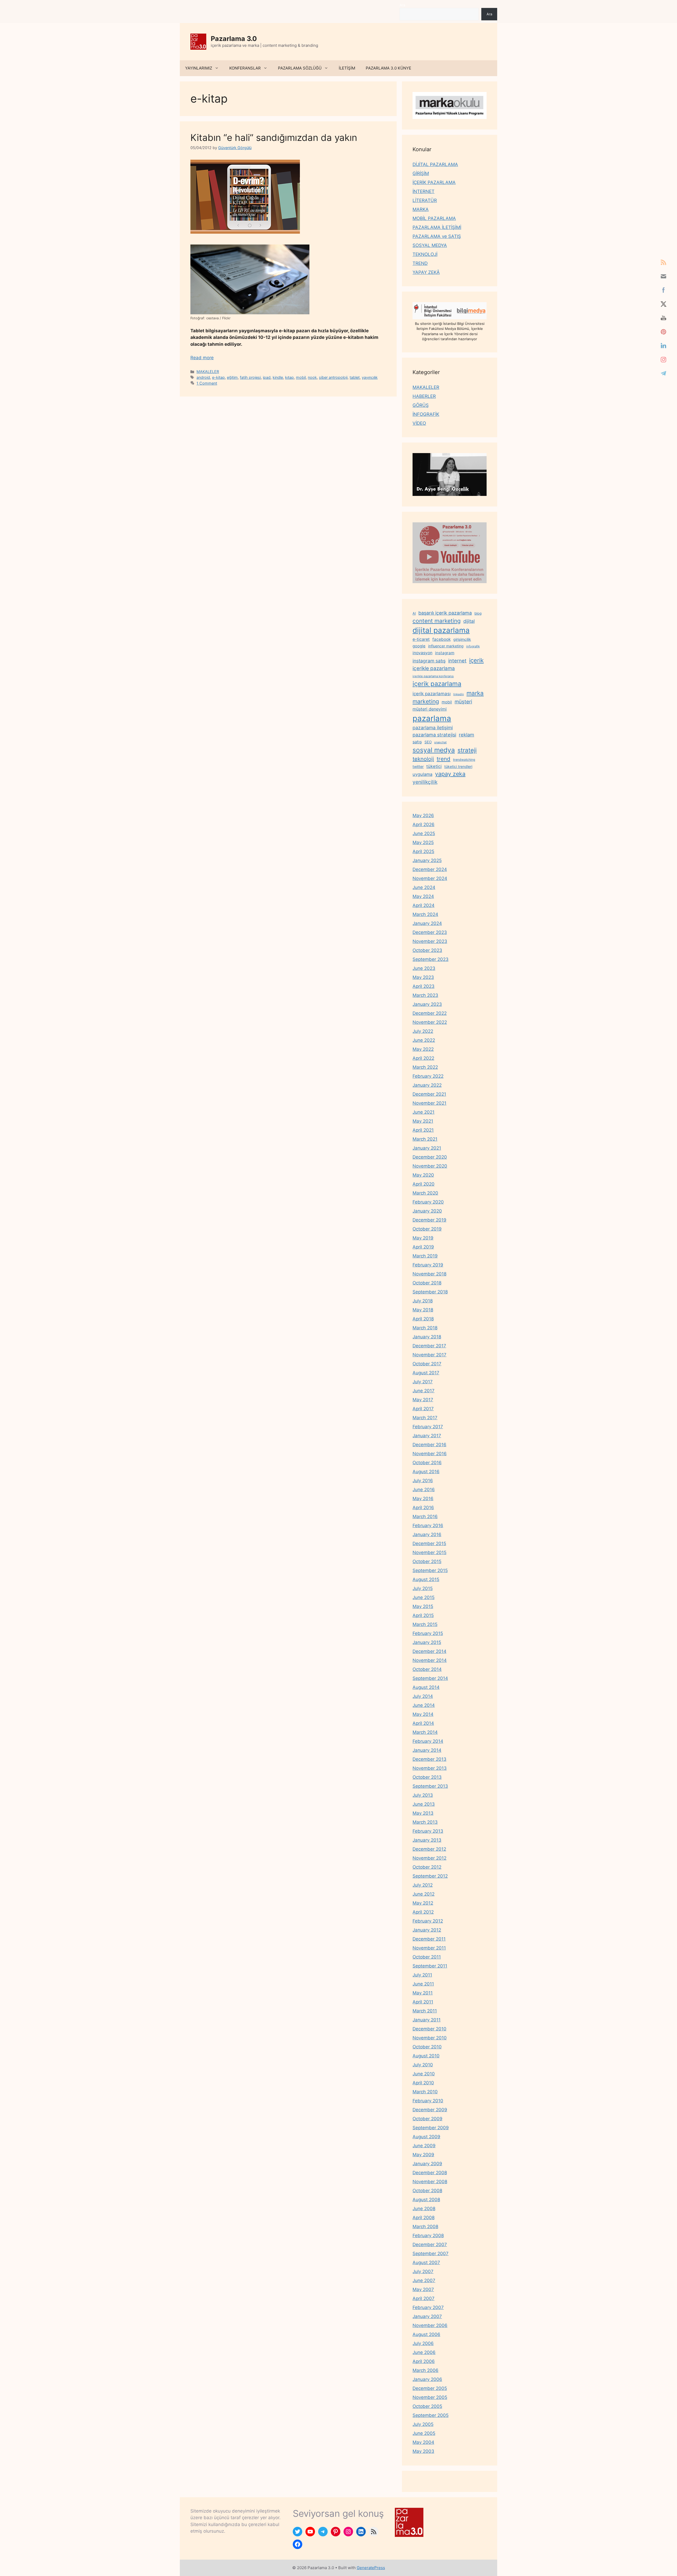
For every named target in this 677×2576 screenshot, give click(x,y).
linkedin (459, 694)
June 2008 (424, 2209)
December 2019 (429, 1220)
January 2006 (427, 2379)
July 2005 (423, 2424)
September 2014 (430, 1678)
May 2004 (423, 2442)
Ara (402, 5)
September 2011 (430, 1966)
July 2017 (423, 1382)
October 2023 (427, 950)
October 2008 (427, 2191)
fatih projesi (250, 377)
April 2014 (423, 1723)
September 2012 (430, 1876)
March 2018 (425, 1328)
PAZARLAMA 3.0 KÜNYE (388, 68)
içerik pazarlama (437, 684)
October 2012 (427, 1867)
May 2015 (423, 1606)
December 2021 (429, 1094)
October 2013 (427, 1777)
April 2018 (423, 1319)
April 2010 (423, 2083)
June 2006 (424, 2352)
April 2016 (423, 1508)
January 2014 (427, 1750)
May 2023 (423, 977)
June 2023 (424, 968)
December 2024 (430, 869)
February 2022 (428, 1076)
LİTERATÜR (425, 200)
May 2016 (423, 1499)
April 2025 (423, 851)
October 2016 (427, 1463)
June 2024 (424, 887)
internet (457, 661)
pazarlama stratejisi (434, 735)
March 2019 (425, 1256)
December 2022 (430, 1013)
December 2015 (429, 1543)
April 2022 (423, 1058)
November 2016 (430, 1454)
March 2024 (425, 914)
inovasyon (422, 653)
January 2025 (427, 860)
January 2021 (427, 1148)
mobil (301, 377)
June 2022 (424, 1040)
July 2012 (423, 1885)
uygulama (422, 774)
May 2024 (423, 896)
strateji (467, 750)
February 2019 (428, 1265)
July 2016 (423, 1481)
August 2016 (426, 1472)
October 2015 (427, 1561)
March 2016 (425, 1517)
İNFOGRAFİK (426, 414)
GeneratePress (371, 2568)
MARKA (421, 209)
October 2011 (427, 1957)
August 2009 (426, 2137)
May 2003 (423, 2451)
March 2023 (425, 995)
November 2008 (430, 2182)
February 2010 (428, 2101)
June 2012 (424, 1894)
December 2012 (429, 1849)
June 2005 (424, 2433)
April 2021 (423, 1130)
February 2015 (428, 1633)
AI (414, 613)
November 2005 (430, 2397)
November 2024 (430, 878)
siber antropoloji (333, 377)
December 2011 (429, 1939)
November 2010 (430, 2038)
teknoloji (423, 759)
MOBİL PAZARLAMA (434, 218)
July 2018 (423, 1301)
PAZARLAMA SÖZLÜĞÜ (300, 68)
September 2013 (430, 1786)
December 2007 (430, 2245)
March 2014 (425, 1732)
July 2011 (422, 1975)
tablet (355, 377)
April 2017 (423, 1409)
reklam (466, 735)
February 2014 (428, 1741)
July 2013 (423, 1795)
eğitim (232, 377)
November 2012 (429, 1858)
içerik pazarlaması (432, 694)
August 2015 (426, 1579)
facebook (442, 639)
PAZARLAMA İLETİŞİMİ (437, 227)
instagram (445, 653)
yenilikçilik (425, 782)
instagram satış (429, 661)
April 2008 (424, 2218)
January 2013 (427, 1840)
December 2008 (430, 2173)
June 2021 (424, 1112)
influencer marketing (446, 646)
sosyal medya (434, 750)
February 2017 (428, 1427)
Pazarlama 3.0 (234, 39)
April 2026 (424, 824)
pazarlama (432, 718)
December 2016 (429, 1445)
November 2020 (430, 1166)
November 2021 (429, 1103)
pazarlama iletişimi (433, 728)
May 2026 (423, 815)
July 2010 (423, 2065)
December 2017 (429, 1346)
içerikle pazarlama (434, 668)
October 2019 (427, 1229)
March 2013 (425, 1822)
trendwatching (464, 760)
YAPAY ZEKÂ (426, 272)
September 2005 (431, 2415)
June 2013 (424, 1804)
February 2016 (428, 1526)
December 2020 (430, 1157)
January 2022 (427, 1085)
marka (475, 693)
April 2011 (423, 2002)
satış (417, 742)
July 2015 (423, 1588)
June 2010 (424, 2074)
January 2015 (427, 1642)
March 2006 (426, 2370)
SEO (428, 742)
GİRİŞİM (421, 173)
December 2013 (429, 1759)
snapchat (440, 742)
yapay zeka (450, 774)
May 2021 (423, 1121)
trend (443, 759)
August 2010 (426, 2056)
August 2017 (426, 1373)
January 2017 (427, 1436)
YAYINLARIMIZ (199, 68)
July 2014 (423, 1696)
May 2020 (423, 1175)
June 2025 (424, 833)
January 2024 (427, 923)
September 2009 (431, 2128)
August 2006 (426, 2334)
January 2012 (427, 1930)
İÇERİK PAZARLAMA (434, 182)
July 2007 (423, 2271)
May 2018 (423, 1310)
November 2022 (430, 1022)
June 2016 (424, 1490)
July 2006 (423, 2343)
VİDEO (419, 423)
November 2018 (429, 1274)
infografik (473, 646)
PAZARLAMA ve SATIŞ (437, 236)
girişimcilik (462, 639)
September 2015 (430, 1570)
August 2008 (426, 2200)
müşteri (463, 702)
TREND (420, 263)
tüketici (434, 766)
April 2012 (423, 1912)
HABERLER (424, 396)
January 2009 (427, 2164)
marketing (426, 701)
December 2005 (430, 2388)
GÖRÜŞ (421, 405)
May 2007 (423, 2289)
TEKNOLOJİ (425, 254)
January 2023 (427, 1004)
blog (478, 613)
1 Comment (207, 383)
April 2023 (424, 986)
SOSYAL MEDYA (430, 245)
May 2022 (423, 1049)
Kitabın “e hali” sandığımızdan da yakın (274, 137)
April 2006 (424, 2361)
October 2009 (427, 2119)
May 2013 (423, 1813)
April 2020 (424, 1184)
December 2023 (430, 932)
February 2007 (428, 2307)
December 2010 (429, 2029)
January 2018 (427, 1337)
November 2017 (429, 1355)
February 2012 (428, 1921)
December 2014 (429, 1651)
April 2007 (424, 2298)
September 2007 (431, 2254)
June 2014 (424, 1705)
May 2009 (423, 2155)
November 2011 (429, 1948)
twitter (418, 766)
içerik (476, 660)
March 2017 (425, 1418)
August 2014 (426, 1687)
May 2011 (423, 1993)
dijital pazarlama (441, 630)
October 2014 (427, 1669)
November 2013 (430, 1768)
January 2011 (427, 2020)
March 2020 (425, 1193)
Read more (202, 358)
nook (312, 377)
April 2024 (424, 905)
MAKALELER (208, 372)
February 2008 (428, 2236)
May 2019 (423, 1238)
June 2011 (423, 1984)
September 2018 (430, 1292)
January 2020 (427, 1211)
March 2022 (425, 1067)
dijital (469, 621)
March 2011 (425, 2011)
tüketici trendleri (458, 766)
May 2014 (423, 1714)
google (419, 646)
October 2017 (427, 1364)
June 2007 (424, 2280)
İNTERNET (424, 191)
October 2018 (427, 1283)
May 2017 (423, 1400)
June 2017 (424, 1391)
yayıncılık (370, 377)
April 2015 (423, 1615)
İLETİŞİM (347, 68)
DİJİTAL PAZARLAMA (435, 164)
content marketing (437, 621)
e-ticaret (421, 639)
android (203, 377)
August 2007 (426, 2262)
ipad (267, 377)
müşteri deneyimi (430, 709)
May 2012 (423, 1903)
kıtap (289, 377)
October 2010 (427, 2047)
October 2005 (427, 2406)
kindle (278, 377)
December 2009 (430, 2110)
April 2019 (423, 1247)
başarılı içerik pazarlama (445, 613)
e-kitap (218, 377)
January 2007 (427, 2316)
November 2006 (430, 2325)
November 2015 (429, 1552)
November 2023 (430, 941)
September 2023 (431, 959)
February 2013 (428, 1831)
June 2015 (424, 1597)
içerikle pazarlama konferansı (433, 676)
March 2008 (425, 2227)
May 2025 (423, 842)
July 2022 (423, 1031)
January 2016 (427, 1534)
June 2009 (424, 2146)
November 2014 (430, 1660)
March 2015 (425, 1624)
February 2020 (428, 1202)
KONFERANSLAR (245, 68)
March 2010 (425, 2092)
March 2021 (425, 1139)
